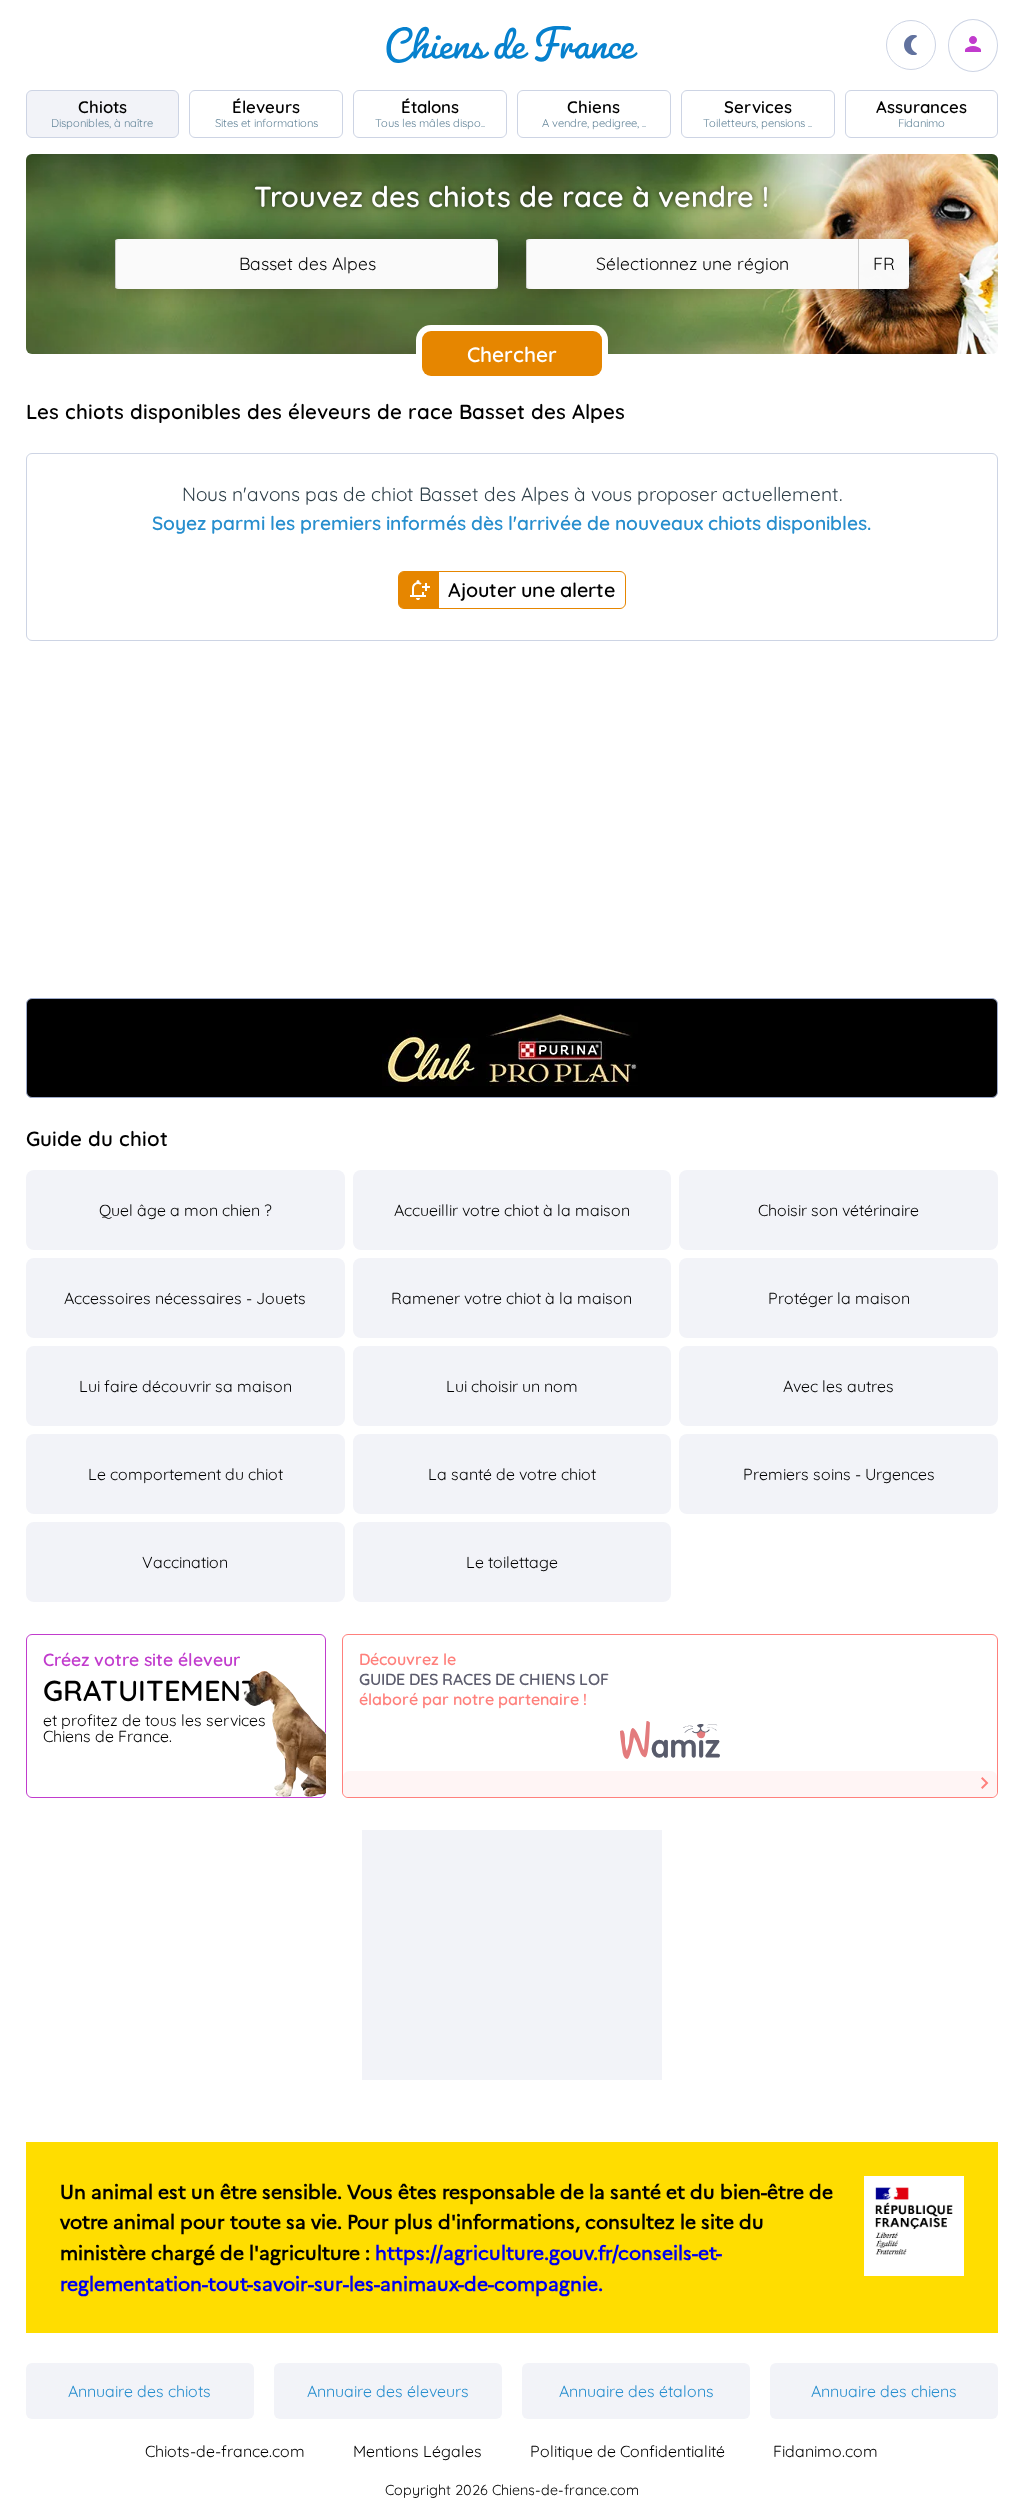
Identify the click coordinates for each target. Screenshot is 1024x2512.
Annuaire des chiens (884, 2391)
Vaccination (185, 1562)
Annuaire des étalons (636, 2391)
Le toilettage (512, 1562)
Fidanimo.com (825, 2451)
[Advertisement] (512, 828)
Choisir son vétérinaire (838, 1210)
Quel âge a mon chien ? (185, 1210)
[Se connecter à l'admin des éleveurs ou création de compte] (973, 45)
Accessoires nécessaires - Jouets (185, 1298)
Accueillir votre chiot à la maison (512, 1210)
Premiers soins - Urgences (839, 1474)
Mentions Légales (417, 2451)
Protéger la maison (839, 1298)
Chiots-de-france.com (225, 2451)
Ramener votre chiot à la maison (511, 1298)
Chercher (512, 354)
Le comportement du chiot (185, 1474)
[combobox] (306, 264)
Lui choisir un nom (512, 1386)
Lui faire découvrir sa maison (185, 1386)
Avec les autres (838, 1386)
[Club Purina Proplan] (512, 1048)
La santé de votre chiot (512, 1474)
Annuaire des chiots (139, 2391)
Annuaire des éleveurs (388, 2391)
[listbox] (883, 264)
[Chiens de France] (512, 45)
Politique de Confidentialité (627, 2451)
